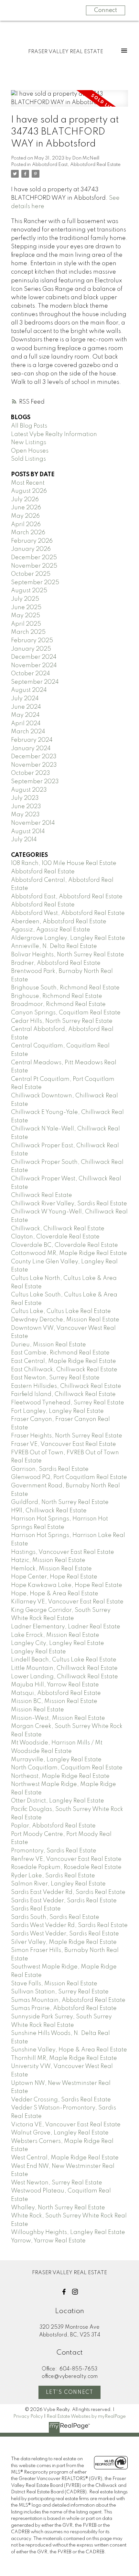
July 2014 (24, 840)
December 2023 (34, 757)
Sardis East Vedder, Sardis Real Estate (64, 1901)
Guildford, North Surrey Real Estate (60, 1502)
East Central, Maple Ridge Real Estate (64, 1361)
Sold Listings (28, 459)
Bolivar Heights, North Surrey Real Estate (68, 955)
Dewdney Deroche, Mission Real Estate (65, 1320)
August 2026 (29, 491)
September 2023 (35, 782)
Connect (106, 10)
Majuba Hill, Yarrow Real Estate (55, 1685)
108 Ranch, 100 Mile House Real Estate (64, 863)
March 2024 (28, 732)
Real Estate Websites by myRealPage (86, 2416)
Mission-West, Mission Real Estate (58, 1718)
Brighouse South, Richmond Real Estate (65, 988)
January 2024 (31, 749)
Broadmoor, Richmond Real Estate (58, 1004)
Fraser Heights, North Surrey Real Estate (67, 1436)
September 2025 (35, 583)
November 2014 (33, 823)
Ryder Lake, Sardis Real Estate (53, 1876)
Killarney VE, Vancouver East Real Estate (67, 1602)
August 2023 (29, 790)
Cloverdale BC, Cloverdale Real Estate (64, 1245)
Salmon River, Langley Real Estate (58, 1884)
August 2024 (29, 690)
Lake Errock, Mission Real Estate (55, 1635)
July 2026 (25, 500)
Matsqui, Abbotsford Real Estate (56, 1693)
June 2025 (26, 608)
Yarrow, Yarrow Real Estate (48, 2241)
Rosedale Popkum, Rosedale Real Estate (66, 1867)
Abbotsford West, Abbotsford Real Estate (68, 913)
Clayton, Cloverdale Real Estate (55, 1237)
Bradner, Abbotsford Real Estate (56, 963)
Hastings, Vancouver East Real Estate (63, 1552)
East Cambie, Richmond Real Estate (60, 1353)
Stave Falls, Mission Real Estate (54, 1984)
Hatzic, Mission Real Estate (48, 1560)
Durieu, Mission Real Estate (48, 1345)
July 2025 (25, 599)
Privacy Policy (28, 2416)
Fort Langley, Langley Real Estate (57, 1411)
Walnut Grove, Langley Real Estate (60, 2133)
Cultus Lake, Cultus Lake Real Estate (61, 1311)
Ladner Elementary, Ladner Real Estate (66, 1627)
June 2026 (26, 508)
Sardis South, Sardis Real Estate (55, 1917)
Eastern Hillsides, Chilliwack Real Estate (66, 1386)
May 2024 (25, 715)
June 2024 (26, 707)
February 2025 (32, 641)
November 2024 (34, 666)
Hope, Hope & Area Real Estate (55, 1594)
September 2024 (35, 682)
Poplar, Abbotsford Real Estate (53, 1826)
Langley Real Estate (38, 1652)
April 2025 (26, 624)
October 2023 (31, 773)
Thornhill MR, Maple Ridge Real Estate (64, 2058)
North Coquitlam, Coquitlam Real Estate (67, 1768)
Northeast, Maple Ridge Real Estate (60, 1776)
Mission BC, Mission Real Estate (54, 1701)
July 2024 (25, 699)
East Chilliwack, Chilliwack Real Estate (64, 1370)
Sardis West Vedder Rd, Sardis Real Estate (69, 1925)
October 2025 (31, 574)
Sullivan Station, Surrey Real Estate (60, 1992)
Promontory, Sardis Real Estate (54, 1851)
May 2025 (26, 616)
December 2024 (34, 657)
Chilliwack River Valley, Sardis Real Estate (69, 1204)
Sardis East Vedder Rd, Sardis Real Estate (68, 1892)
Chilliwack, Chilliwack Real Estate (58, 1229)
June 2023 (26, 807)
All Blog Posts (29, 426)
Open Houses (30, 451)
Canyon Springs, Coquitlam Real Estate (66, 1013)
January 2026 (31, 549)
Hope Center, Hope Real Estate (54, 1577)
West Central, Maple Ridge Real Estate (65, 2158)
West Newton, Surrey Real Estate (57, 2183)
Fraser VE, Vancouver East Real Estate (64, 1444)
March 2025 (28, 632)
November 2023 (34, 765)
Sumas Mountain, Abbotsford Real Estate (68, 2000)
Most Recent (28, 483)
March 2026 (28, 533)
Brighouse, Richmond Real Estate (57, 996)
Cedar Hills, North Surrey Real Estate (62, 1021)
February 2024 (32, 740)
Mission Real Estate (37, 1710)
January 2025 (31, 649)
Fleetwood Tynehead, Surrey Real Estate (68, 1403)
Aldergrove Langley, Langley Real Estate (68, 938)
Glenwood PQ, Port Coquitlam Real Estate (69, 1477)
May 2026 (25, 516)
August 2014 (28, 832)
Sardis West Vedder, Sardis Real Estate (65, 1934)
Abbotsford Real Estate (43, 872)
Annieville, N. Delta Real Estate (54, 946)
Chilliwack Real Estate (42, 1195)
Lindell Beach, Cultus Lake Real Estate (64, 1660)
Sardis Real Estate (36, 1909)
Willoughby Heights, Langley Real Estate (68, 2232)
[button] (64, 2292)
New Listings (29, 443)
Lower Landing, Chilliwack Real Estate (64, 1677)
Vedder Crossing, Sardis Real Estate (61, 2100)
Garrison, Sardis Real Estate (50, 1469)
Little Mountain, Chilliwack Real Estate (64, 1668)
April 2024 (26, 724)
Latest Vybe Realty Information (54, 434)
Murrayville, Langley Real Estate (56, 1760)
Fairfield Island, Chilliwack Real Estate (63, 1394)
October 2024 (31, 674)
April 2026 (26, 525)
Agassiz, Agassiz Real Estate (51, 930)
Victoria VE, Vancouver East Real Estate (66, 2125)
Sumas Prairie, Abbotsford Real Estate (64, 2008)
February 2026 (32, 541)
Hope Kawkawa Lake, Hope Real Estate (67, 1585)
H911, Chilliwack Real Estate (49, 1511)
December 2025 (34, 558)
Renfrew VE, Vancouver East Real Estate (66, 1859)
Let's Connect (70, 2393)
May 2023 (25, 815)
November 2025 (34, 566)
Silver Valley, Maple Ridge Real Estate (64, 1942)
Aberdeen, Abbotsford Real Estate (59, 922)
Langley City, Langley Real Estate (58, 1643)
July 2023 (25, 798)
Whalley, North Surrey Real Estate (58, 2208)
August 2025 (29, 591)
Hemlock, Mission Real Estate (51, 1569)
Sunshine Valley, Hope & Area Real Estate (69, 2050)
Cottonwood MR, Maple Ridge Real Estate (69, 1253)
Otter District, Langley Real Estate (58, 1801)
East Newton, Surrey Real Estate (55, 1378)
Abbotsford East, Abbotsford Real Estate (76, 165)
